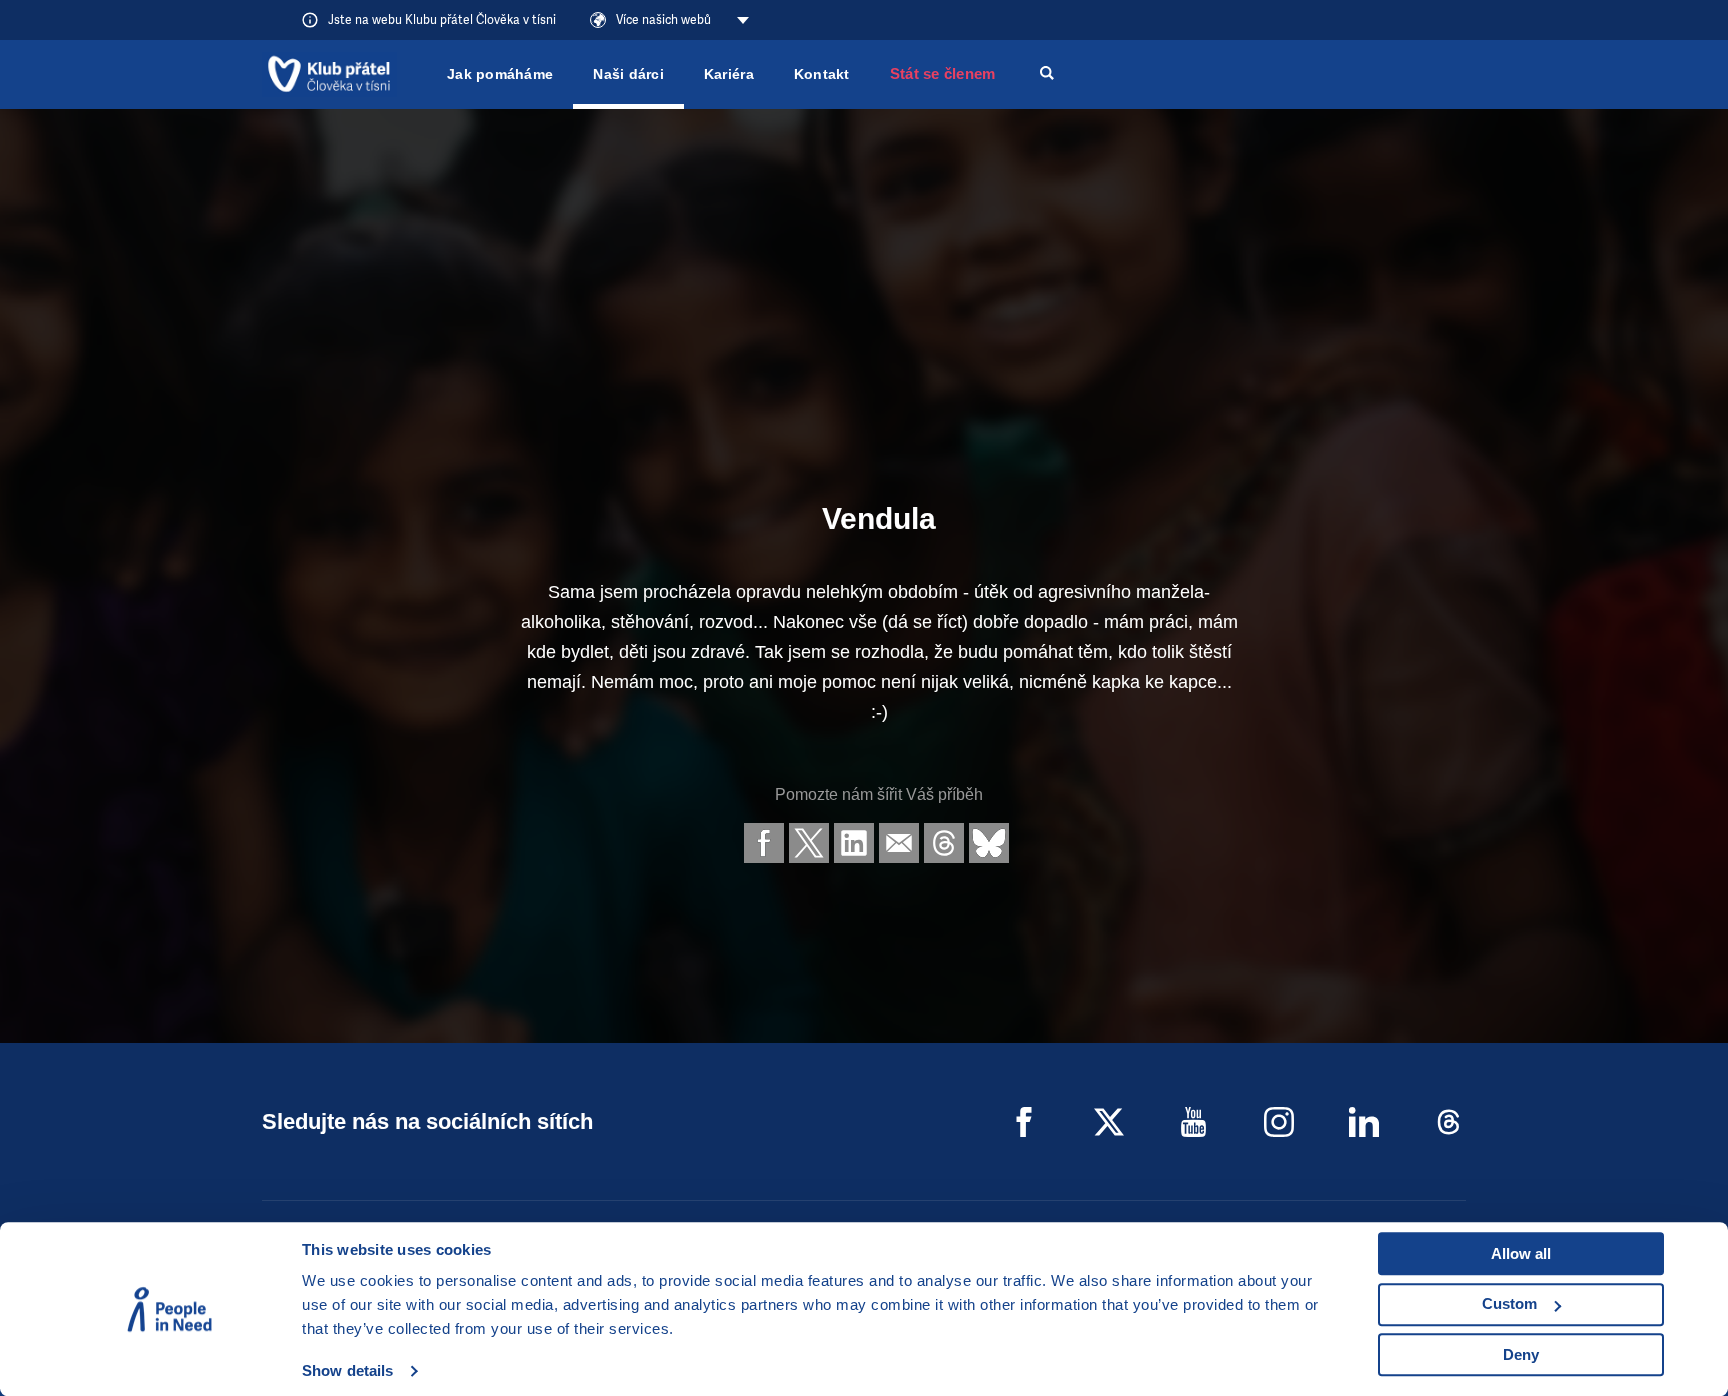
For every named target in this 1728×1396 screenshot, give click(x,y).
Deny (1521, 1354)
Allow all (1521, 1253)
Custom (1509, 1303)
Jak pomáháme (500, 74)
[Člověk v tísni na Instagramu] (1279, 1122)
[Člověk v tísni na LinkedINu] (1364, 1122)
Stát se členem (943, 73)
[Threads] (1449, 1122)
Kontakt (822, 74)
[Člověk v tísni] (329, 74)
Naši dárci (628, 74)
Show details (347, 1370)
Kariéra (729, 74)
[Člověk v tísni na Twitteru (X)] (1109, 1122)
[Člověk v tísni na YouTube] (1194, 1122)
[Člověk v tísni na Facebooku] (1024, 1122)
